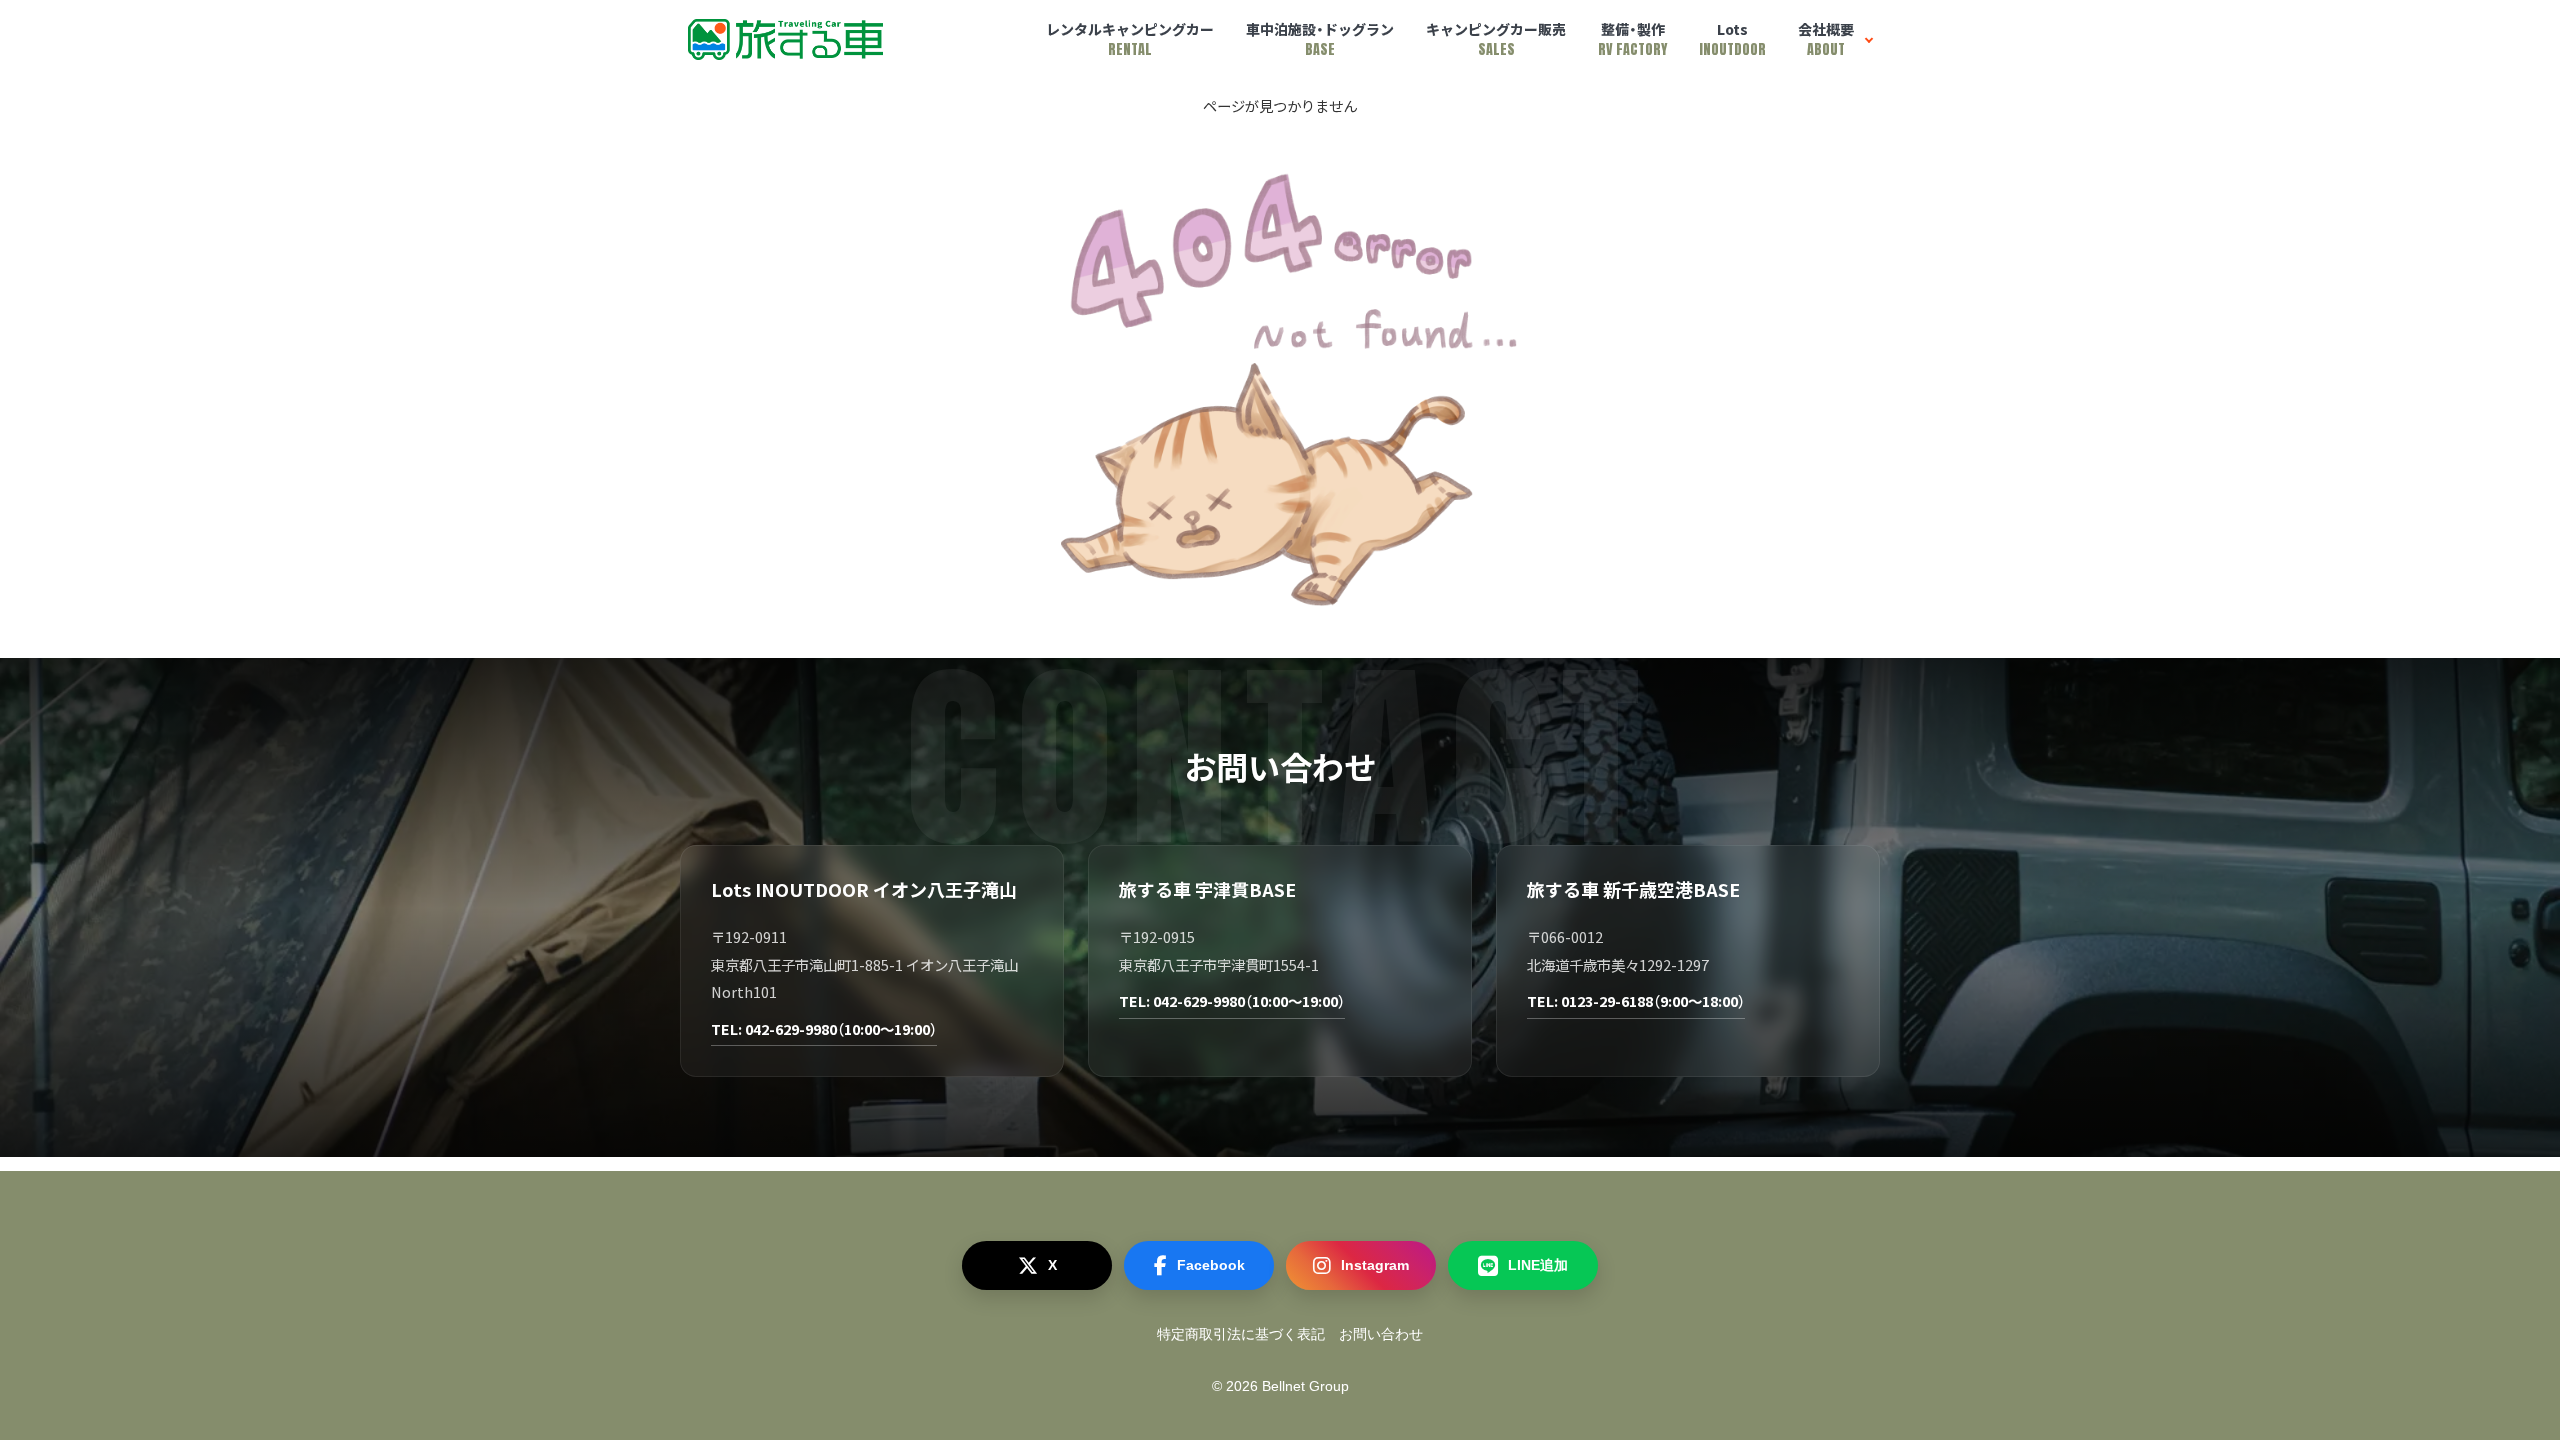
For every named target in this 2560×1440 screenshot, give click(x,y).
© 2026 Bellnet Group (1280, 1386)
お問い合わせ (1381, 1334)
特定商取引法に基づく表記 (1241, 1334)
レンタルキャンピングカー (1130, 39)
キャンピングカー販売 (1496, 39)
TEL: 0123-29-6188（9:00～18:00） (1636, 1000)
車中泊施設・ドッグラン (1320, 39)
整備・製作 (1632, 39)
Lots (1732, 39)
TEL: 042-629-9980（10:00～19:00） (824, 1028)
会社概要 (1826, 39)
